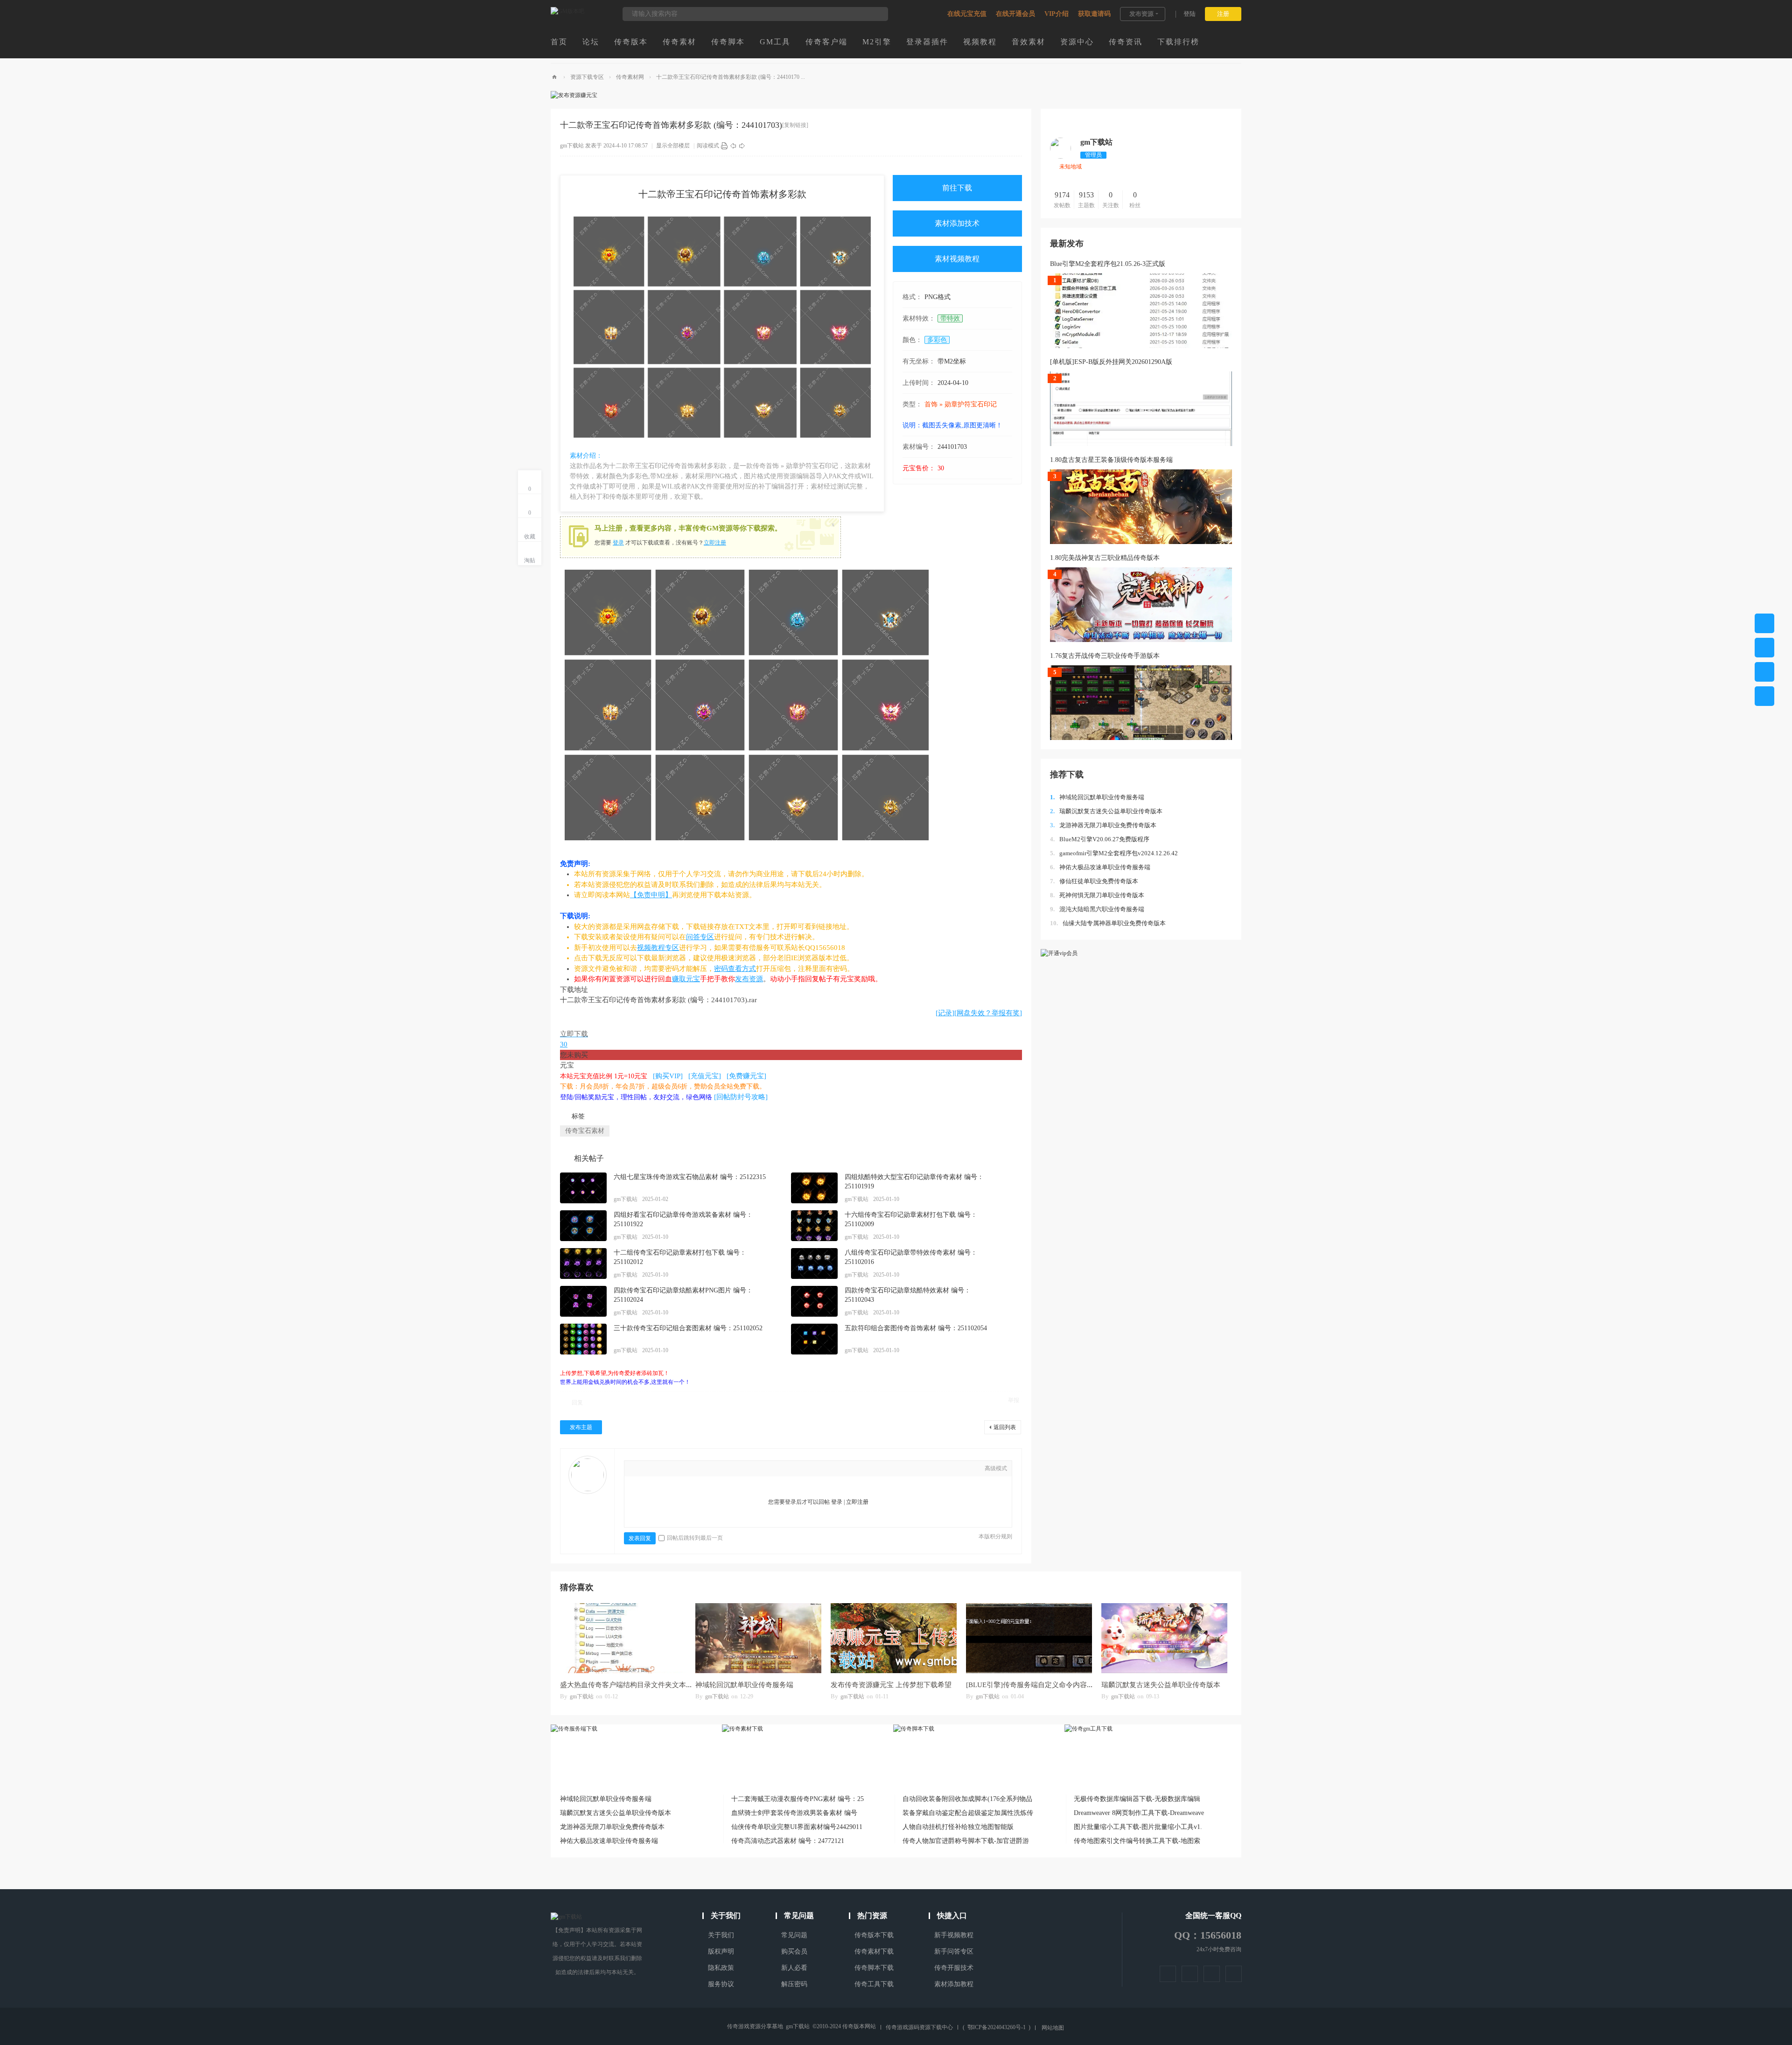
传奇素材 (679, 42)
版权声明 (721, 1951)
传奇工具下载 (874, 1984)
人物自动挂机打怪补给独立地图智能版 (958, 1827)
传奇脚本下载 (874, 1968)
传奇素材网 (630, 77)
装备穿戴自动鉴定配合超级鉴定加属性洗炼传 (968, 1813)
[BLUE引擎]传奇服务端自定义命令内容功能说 (1037, 1685)
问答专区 (700, 937)
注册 (1223, 14)
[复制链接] (795, 125)
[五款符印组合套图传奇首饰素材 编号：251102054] (814, 1339)
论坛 (591, 42)
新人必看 (794, 1968)
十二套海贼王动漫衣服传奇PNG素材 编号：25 (798, 1799)
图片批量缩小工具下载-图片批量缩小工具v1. (1138, 1827)
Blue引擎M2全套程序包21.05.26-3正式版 (1108, 264)
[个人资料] (1060, 157)
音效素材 (1029, 42)
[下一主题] (742, 146)
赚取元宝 (686, 979)
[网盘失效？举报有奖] (988, 1013)
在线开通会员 (1015, 14)
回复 (577, 1403)
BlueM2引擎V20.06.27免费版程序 (1100, 839)
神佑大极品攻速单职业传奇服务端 (1100, 867)
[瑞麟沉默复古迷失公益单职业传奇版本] (1164, 1638)
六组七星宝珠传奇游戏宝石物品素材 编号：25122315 (690, 1177)
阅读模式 (708, 146)
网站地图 (1053, 2028)
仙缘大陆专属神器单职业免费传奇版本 (1108, 923)
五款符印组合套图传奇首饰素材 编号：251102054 (916, 1328)
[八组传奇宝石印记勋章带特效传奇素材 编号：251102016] (814, 1263)
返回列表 (1005, 1427)
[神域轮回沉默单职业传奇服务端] (758, 1638)
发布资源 (1141, 14)
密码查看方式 (735, 969)
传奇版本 (631, 42)
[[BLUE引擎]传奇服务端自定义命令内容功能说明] (1029, 1638)
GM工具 (775, 42)
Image (664, 1469)
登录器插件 (927, 42)
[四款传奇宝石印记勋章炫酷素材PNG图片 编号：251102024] (583, 1301)
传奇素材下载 (874, 1951)
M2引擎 (877, 42)
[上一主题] (733, 146)
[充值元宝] (705, 1076)
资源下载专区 (587, 77)
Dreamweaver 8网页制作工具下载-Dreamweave (1139, 1813)
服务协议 (721, 1984)
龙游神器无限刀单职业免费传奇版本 (1103, 825)
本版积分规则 (995, 1536)
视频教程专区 (658, 948)
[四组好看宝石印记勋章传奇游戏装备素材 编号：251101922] (583, 1226)
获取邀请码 (1094, 14)
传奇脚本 (728, 42)
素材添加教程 (954, 1984)
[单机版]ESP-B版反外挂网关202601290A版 (1111, 362)
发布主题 (581, 1427)
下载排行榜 (1178, 42)
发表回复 (640, 1538)
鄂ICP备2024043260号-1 (997, 2027)
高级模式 (996, 1468)
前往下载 (957, 188)
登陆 (1190, 14)
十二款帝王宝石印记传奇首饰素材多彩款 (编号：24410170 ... (731, 77)
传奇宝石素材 (585, 1131)
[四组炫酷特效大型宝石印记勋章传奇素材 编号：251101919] (814, 1188)
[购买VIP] (668, 1076)
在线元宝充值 (967, 14)
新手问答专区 (954, 1951)
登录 (618, 543)
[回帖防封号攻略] (741, 1097)
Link (678, 1469)
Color (650, 1469)
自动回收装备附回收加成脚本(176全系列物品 (967, 1799)
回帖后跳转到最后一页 (695, 1538)
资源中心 (1077, 42)
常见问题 (794, 1935)
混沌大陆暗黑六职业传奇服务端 (1097, 909)
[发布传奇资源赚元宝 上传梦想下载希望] (894, 1638)
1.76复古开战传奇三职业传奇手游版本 (1105, 656)
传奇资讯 (1126, 42)
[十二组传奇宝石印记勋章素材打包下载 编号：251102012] (583, 1263)
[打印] (724, 146)
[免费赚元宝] (746, 1076)
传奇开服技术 (954, 1968)
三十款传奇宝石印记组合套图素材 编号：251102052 (688, 1328)
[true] (876, 14)
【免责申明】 (651, 895)
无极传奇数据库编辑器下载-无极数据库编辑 (1137, 1799)
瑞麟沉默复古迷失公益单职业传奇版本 (1106, 811)
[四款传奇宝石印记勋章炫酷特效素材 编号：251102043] (814, 1301)
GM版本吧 (554, 77)
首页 (559, 42)
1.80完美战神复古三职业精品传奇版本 (1105, 558)
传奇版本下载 (874, 1935)
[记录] (945, 1013)
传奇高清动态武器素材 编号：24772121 (788, 1841)
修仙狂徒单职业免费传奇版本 (1094, 881)
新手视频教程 (954, 1935)
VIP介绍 (1057, 14)
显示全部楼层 (673, 146)
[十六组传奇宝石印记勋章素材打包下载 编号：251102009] (814, 1226)
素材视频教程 (957, 259)
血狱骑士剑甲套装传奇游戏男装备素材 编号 (794, 1813)
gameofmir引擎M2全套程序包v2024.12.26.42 (1114, 853)
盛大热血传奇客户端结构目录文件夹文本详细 (630, 1685)
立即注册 (715, 543)
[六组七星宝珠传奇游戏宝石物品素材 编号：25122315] (583, 1188)
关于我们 (721, 1935)
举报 (1014, 1400)
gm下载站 (572, 146)
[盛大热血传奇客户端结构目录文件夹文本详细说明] (623, 1638)
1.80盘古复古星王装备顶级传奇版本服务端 (1111, 460)
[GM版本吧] (567, 11)
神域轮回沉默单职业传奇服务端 (1097, 797)
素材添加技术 (957, 223)
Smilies (720, 1469)
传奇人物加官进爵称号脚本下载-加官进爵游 (966, 1841)
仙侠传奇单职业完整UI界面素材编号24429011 (797, 1827)
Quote (692, 1469)
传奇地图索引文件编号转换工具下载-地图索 (1137, 1841)
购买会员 (794, 1951)
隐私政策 (721, 1968)
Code (706, 1469)
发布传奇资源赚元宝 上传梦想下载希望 (891, 1685)
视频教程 (980, 42)
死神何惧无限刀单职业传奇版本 (1097, 895)
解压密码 (794, 1984)
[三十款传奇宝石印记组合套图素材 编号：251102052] (583, 1339)
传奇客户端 (826, 42)
